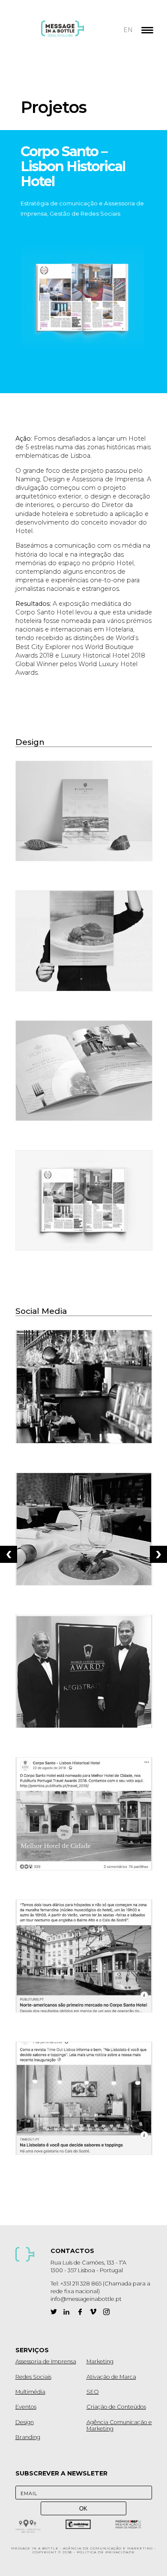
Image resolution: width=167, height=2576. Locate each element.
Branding (28, 2437)
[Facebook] (80, 2312)
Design (25, 2422)
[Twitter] (54, 2312)
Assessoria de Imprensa (46, 2361)
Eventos (26, 2407)
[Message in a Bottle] (79, 34)
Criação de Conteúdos (116, 2407)
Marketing (100, 2361)
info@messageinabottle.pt (86, 2299)
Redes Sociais (33, 2377)
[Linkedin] (67, 2312)
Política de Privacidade (106, 2552)
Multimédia (30, 2392)
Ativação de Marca (111, 2377)
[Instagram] (106, 2312)
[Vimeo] (93, 2312)
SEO (93, 2392)
